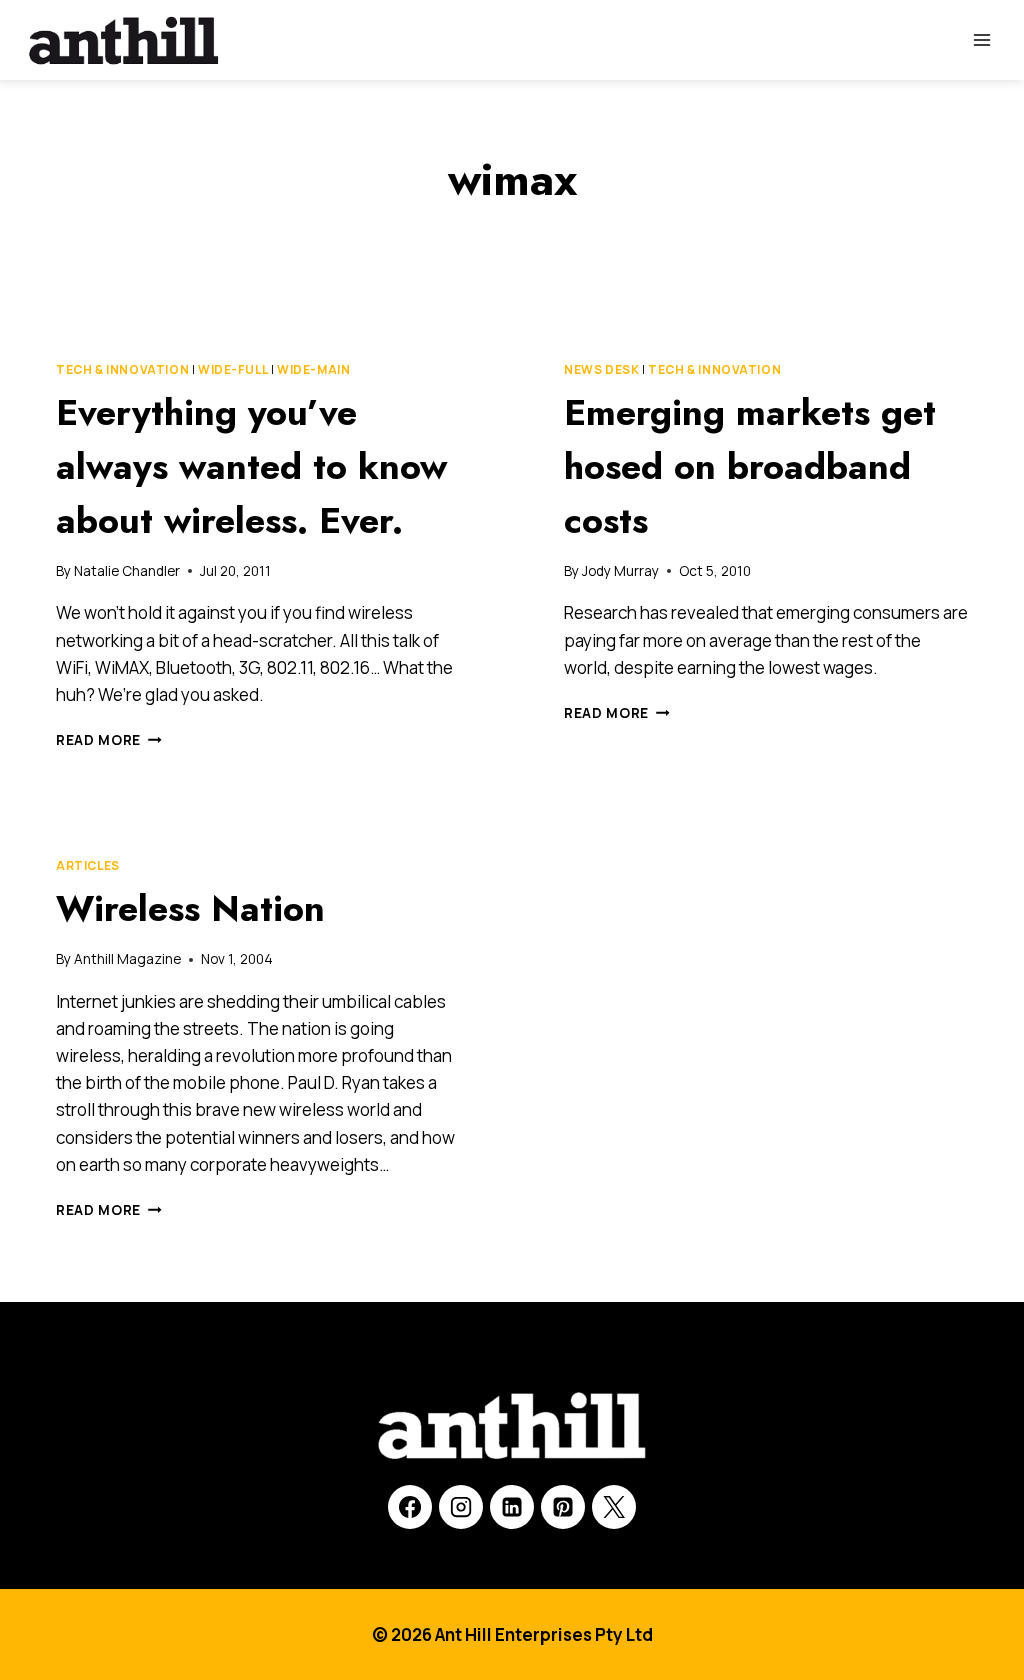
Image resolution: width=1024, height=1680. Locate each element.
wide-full (233, 369)
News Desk (601, 369)
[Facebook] (410, 1507)
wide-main (313, 369)
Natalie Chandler (127, 571)
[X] (614, 1507)
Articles (88, 865)
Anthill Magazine (127, 959)
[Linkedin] (512, 1507)
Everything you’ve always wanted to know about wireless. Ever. (251, 466)
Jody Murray (620, 571)
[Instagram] (461, 1507)
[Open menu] (981, 39)
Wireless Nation (190, 908)
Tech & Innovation (122, 369)
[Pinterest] (563, 1507)
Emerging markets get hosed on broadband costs (750, 466)
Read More (109, 740)
